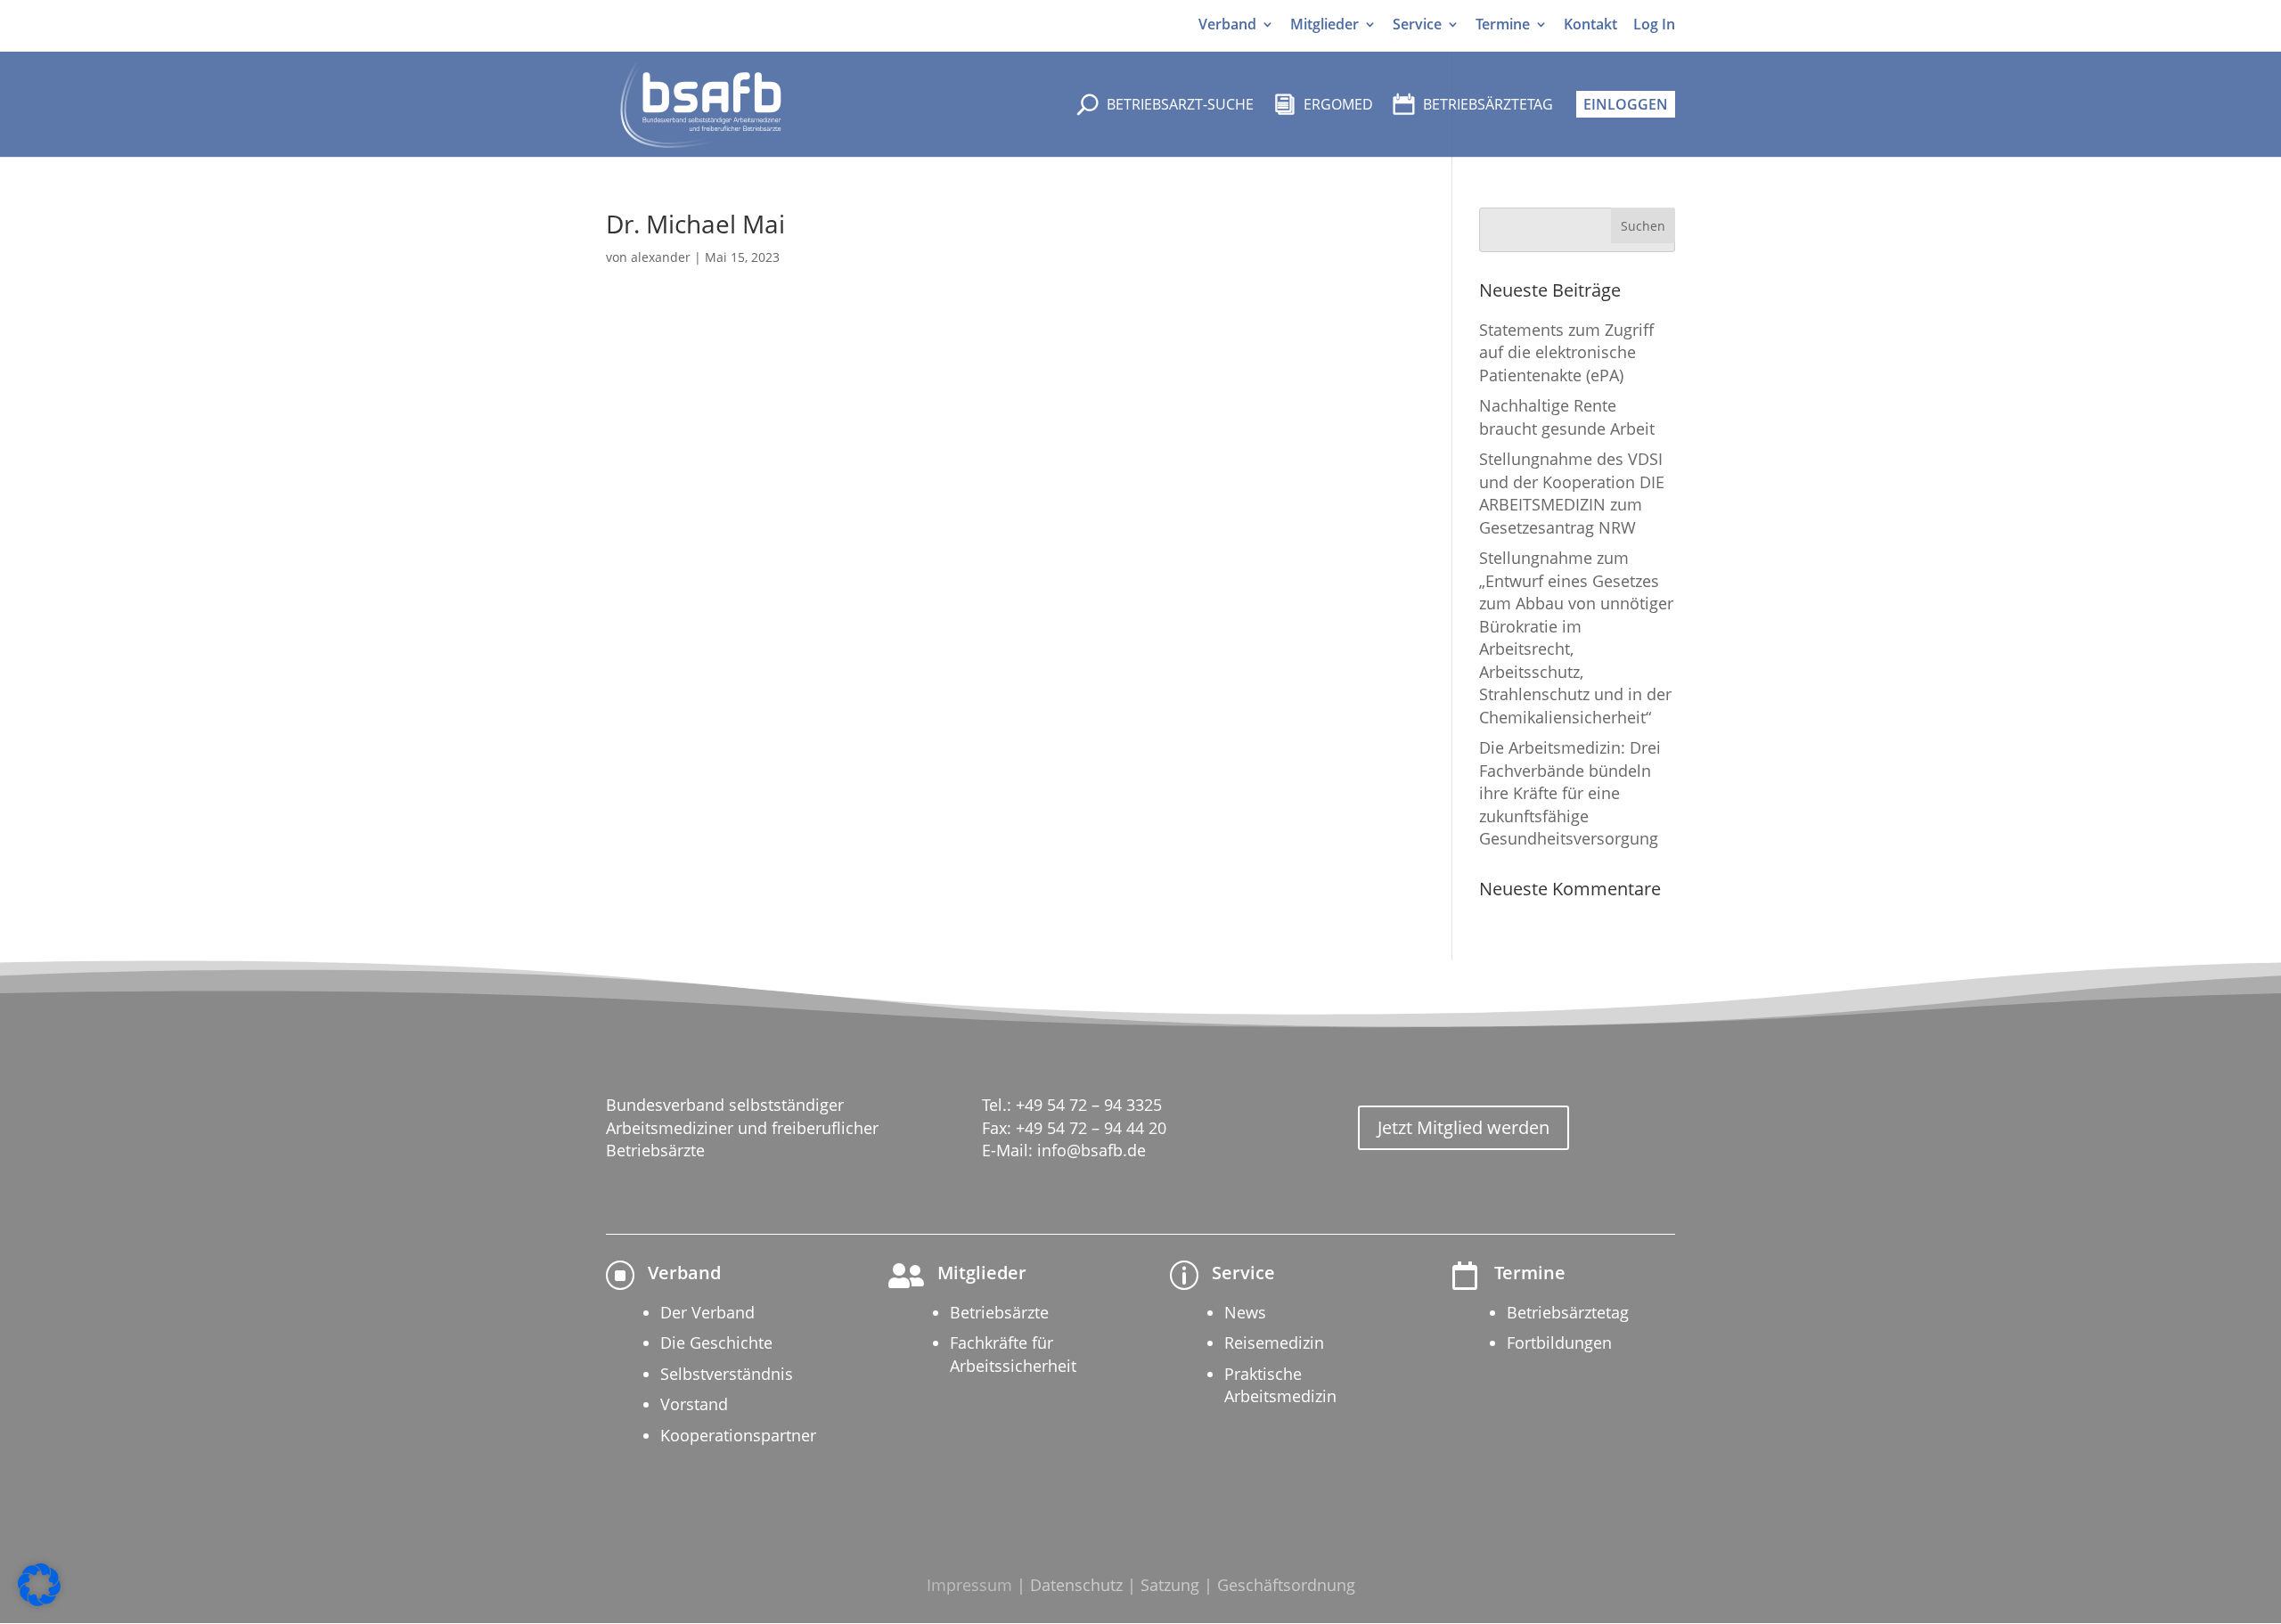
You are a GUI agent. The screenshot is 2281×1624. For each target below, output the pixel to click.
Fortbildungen (1559, 1342)
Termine (1503, 24)
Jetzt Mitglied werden (1463, 1127)
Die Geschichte (716, 1342)
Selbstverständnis (727, 1374)
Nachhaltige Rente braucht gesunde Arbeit (1567, 416)
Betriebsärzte (999, 1312)
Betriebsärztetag (1568, 1312)
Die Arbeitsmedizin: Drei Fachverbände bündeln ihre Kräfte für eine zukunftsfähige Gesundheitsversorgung (1570, 793)
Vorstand (694, 1404)
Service (1417, 24)
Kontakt (1590, 24)
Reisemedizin (1274, 1342)
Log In (1654, 24)
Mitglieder (1324, 24)
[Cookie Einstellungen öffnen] (39, 1601)
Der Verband (707, 1312)
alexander (661, 257)
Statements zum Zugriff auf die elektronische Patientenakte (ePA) (1566, 352)
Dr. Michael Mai (695, 224)
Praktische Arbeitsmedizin (1280, 1385)
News (1245, 1312)
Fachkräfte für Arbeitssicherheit (1013, 1354)
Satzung (1170, 1585)
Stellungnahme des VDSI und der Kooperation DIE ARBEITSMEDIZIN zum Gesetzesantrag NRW (1572, 493)
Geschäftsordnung (1286, 1585)
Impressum (969, 1585)
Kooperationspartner (738, 1435)
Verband (1227, 24)
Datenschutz (1076, 1585)
